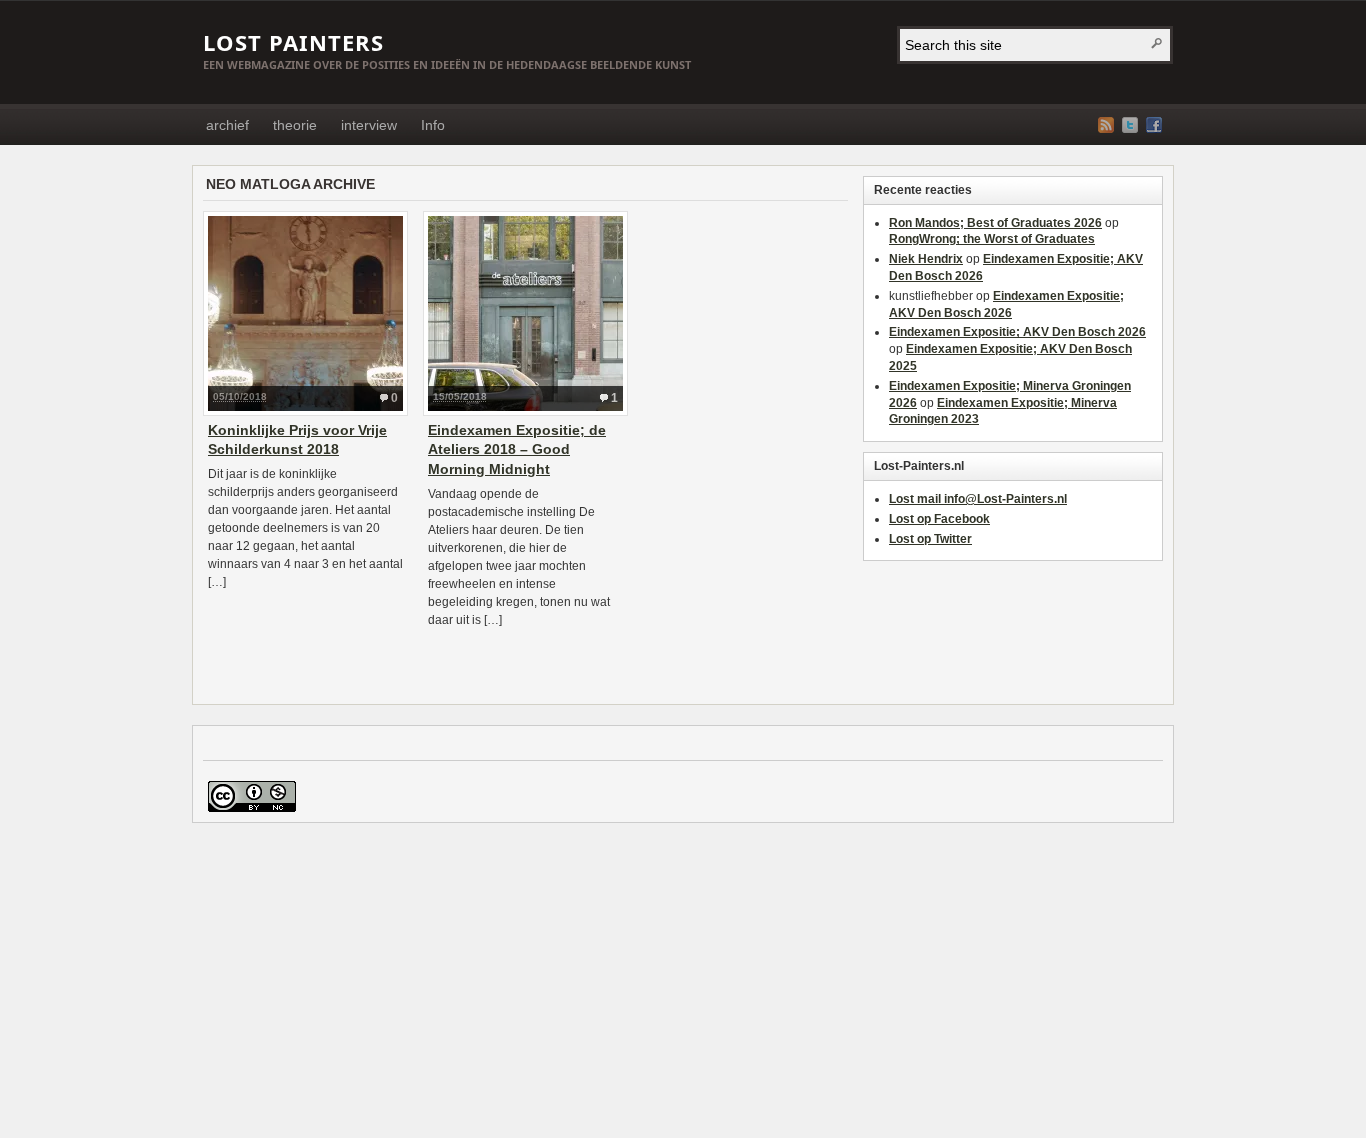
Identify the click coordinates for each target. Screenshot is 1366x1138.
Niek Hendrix (926, 259)
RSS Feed (1106, 125)
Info (433, 125)
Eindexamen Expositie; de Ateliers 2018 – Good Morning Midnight (517, 449)
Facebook (1154, 125)
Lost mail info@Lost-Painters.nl (978, 499)
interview (369, 125)
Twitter (1130, 125)
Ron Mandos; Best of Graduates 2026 (995, 223)
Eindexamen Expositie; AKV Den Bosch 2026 (1017, 332)
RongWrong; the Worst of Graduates (992, 239)
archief (227, 125)
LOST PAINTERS (293, 42)
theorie (295, 125)
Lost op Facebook (939, 519)
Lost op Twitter (930, 539)
